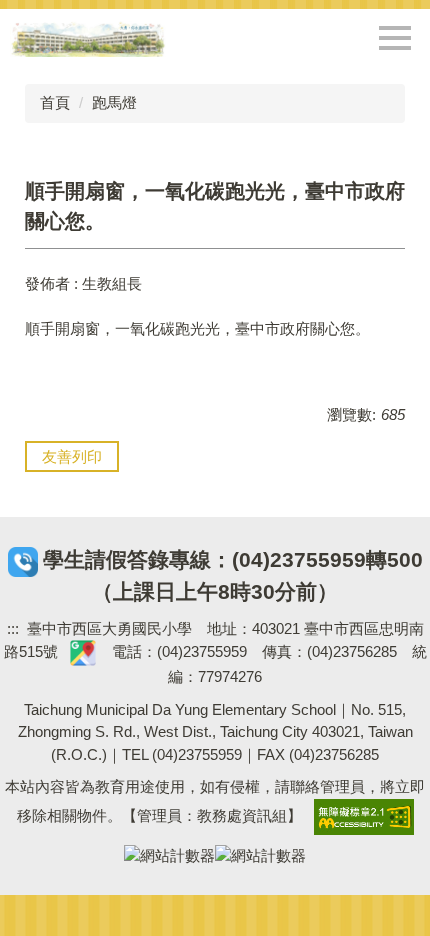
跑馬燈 (114, 102)
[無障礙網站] (364, 815)
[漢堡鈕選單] (395, 38)
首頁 (55, 102)
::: (13, 628)
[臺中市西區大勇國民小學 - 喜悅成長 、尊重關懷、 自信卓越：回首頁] (88, 39)
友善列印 (72, 456)
